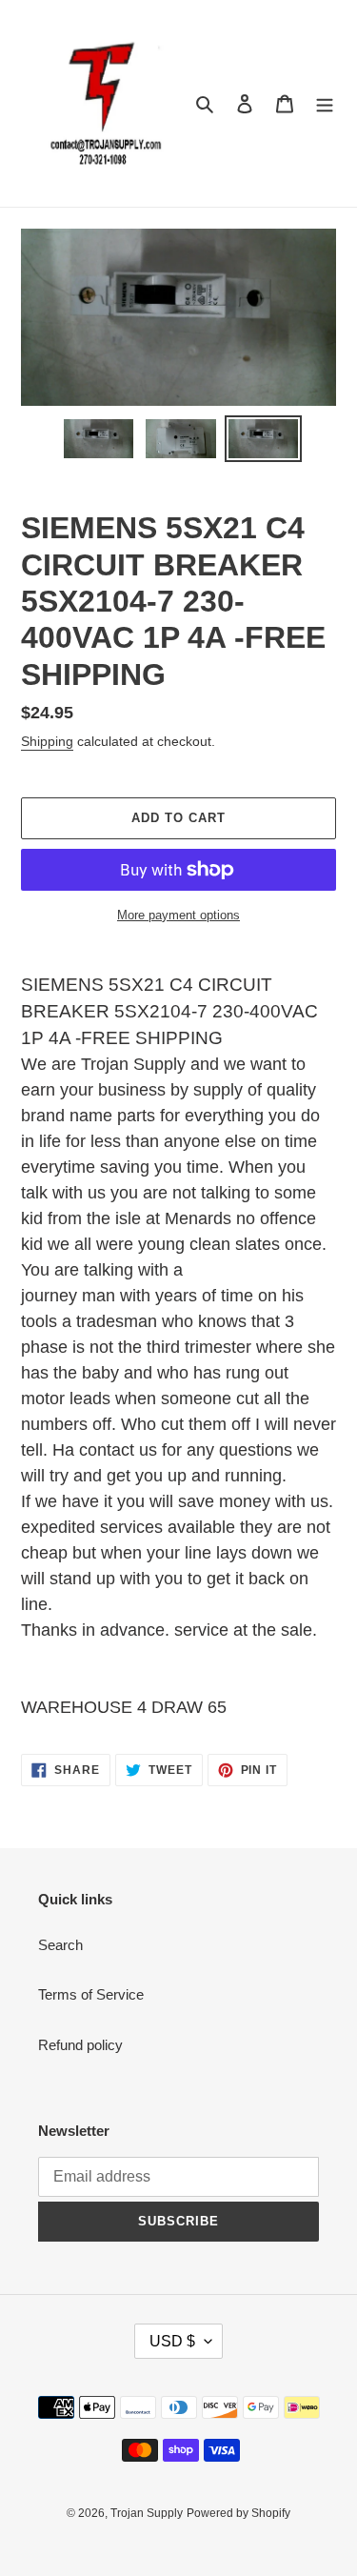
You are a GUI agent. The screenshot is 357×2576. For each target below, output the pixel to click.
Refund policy (80, 2045)
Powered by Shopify (238, 2513)
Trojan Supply (147, 2513)
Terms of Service (91, 1994)
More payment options (178, 915)
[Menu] (325, 103)
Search (60, 1945)
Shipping (47, 741)
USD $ (172, 2341)
